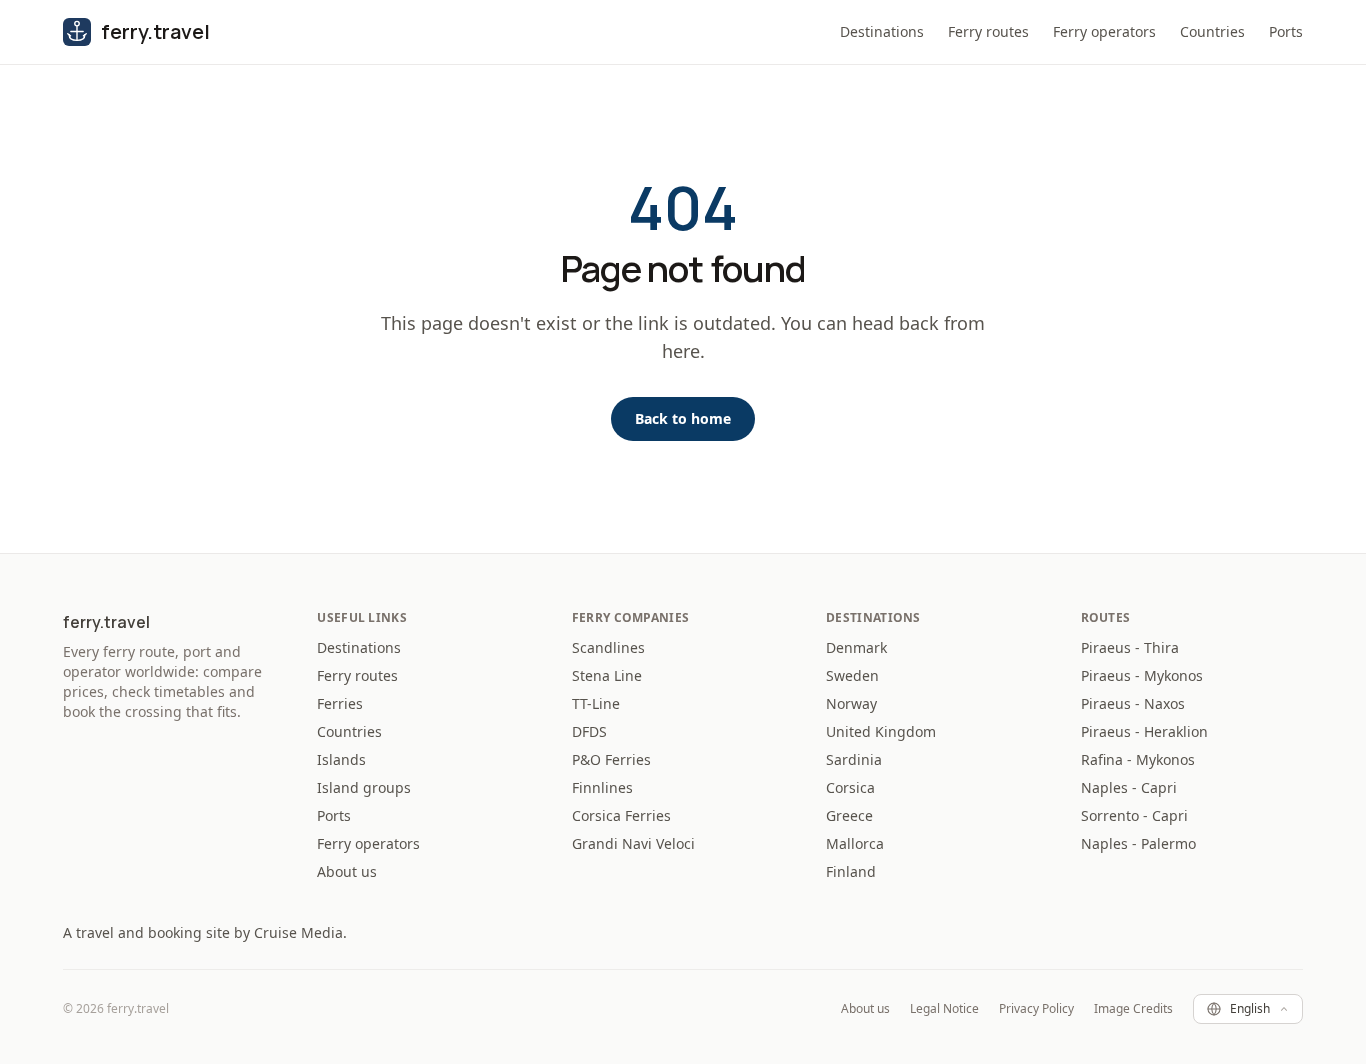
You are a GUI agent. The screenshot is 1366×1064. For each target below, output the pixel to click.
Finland (851, 871)
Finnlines (602, 787)
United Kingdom (881, 731)
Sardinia (854, 759)
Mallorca (855, 843)
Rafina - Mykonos (1138, 759)
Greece (849, 815)
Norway (851, 703)
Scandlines (608, 647)
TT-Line (596, 703)
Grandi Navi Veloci (633, 843)
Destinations (882, 31)
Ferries (340, 703)
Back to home (683, 418)
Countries (1212, 31)
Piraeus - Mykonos (1142, 675)
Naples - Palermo (1138, 843)
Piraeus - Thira (1130, 647)
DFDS (589, 731)
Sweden (852, 675)
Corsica (850, 787)
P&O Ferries (611, 759)
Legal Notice (944, 1009)
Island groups (364, 787)
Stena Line (607, 675)
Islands (341, 759)
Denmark (856, 647)
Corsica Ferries (621, 815)
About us (347, 871)
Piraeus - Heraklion (1144, 731)
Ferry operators (1104, 31)
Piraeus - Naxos (1133, 703)
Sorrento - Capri (1134, 815)
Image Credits (1133, 1009)
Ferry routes (988, 31)
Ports (1286, 31)
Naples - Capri (1129, 787)
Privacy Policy (1036, 1009)
